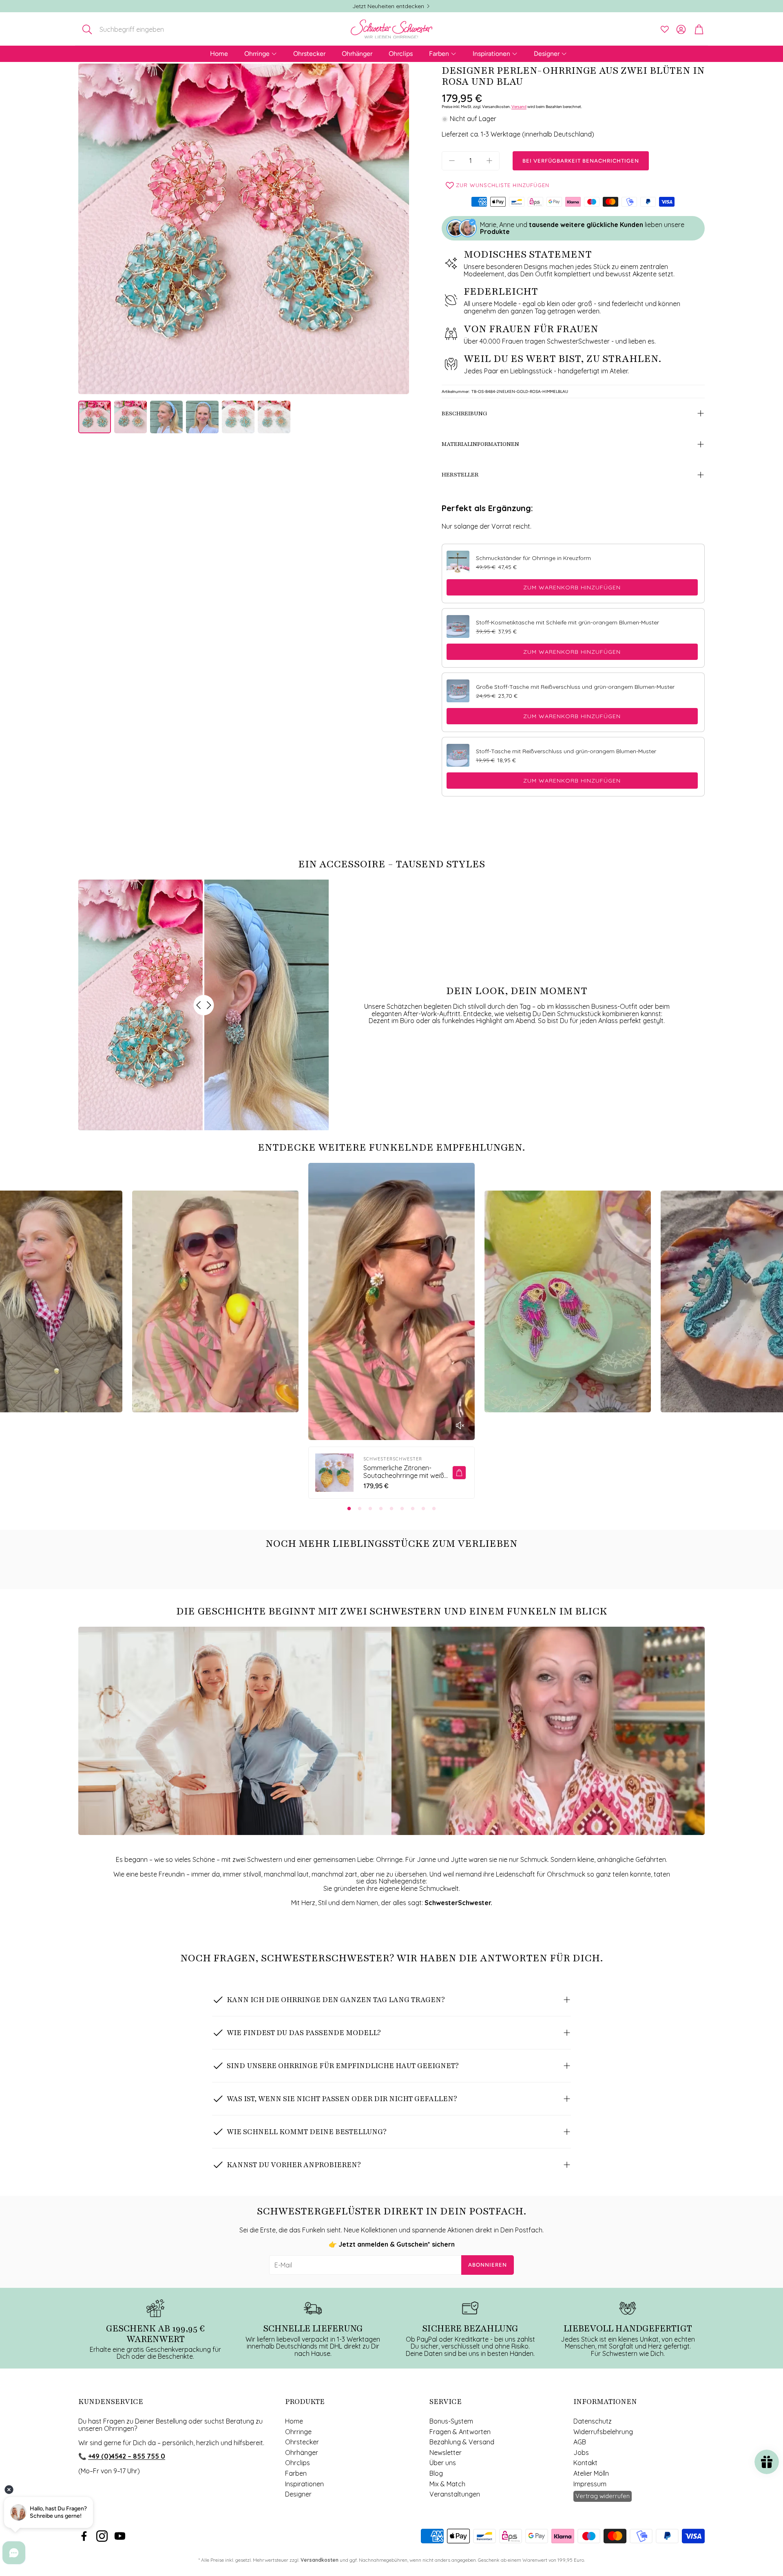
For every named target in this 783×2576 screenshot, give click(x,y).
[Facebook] (84, 2536)
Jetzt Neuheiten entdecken (388, 6)
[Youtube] (120, 2536)
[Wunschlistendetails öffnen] (665, 29)
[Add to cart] (459, 1473)
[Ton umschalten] (460, 1425)
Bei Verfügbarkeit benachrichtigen (581, 161)
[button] (132, 29)
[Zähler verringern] (452, 161)
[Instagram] (102, 2536)
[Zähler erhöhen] (489, 161)
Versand (519, 107)
